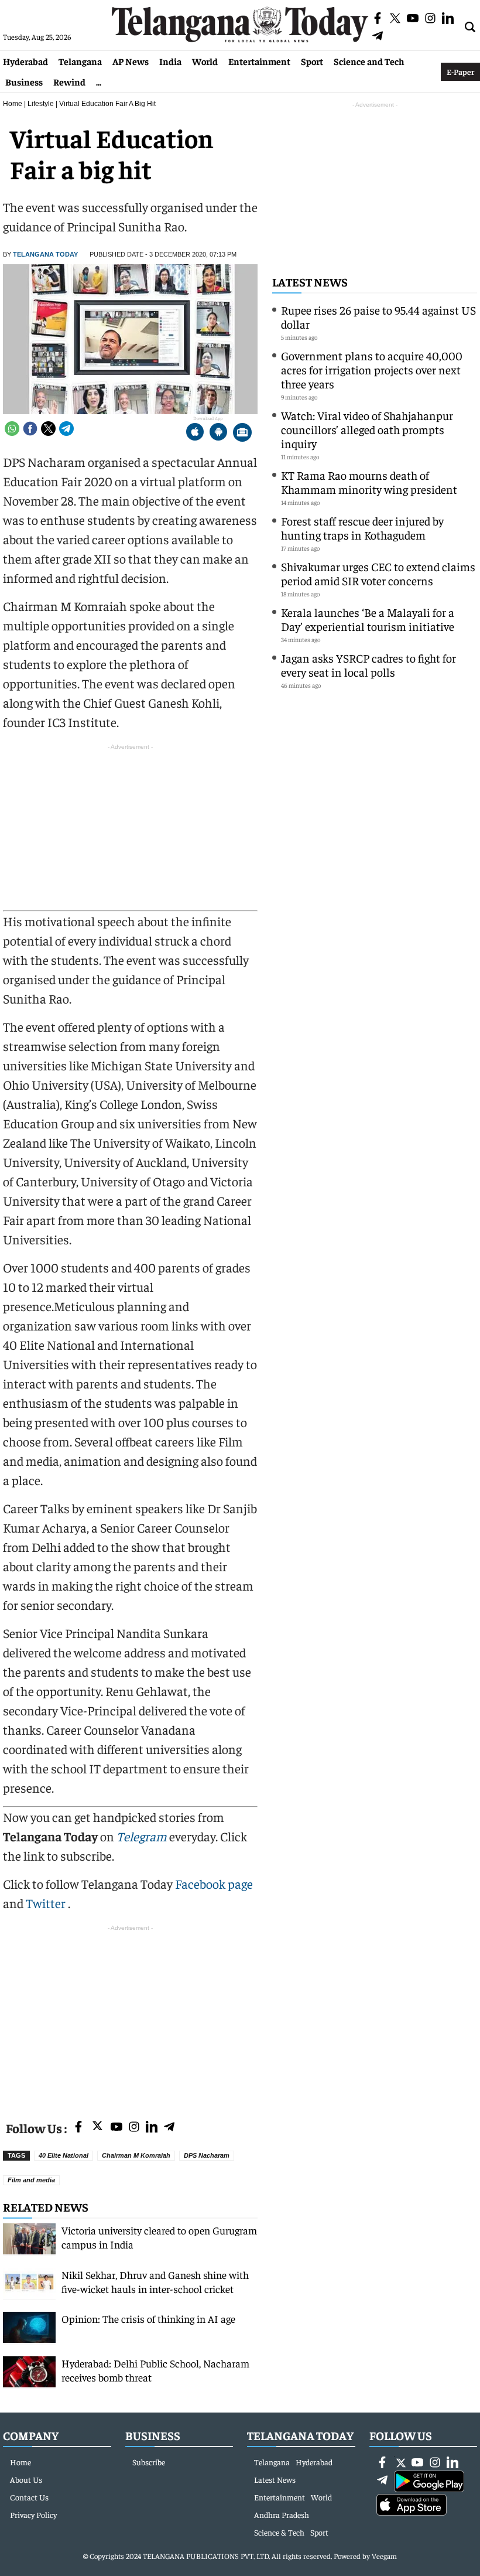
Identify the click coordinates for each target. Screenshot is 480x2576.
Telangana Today (45, 254)
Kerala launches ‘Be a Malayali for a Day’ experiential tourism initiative (368, 619)
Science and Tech (369, 61)
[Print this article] (242, 433)
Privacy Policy (33, 2514)
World (205, 61)
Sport (312, 61)
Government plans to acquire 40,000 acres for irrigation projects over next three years (372, 369)
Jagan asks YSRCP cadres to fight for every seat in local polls (368, 665)
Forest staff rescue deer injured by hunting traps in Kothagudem (362, 528)
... (99, 81)
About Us (26, 2479)
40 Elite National (64, 2155)
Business (24, 81)
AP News (131, 61)
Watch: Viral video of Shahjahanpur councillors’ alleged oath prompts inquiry (367, 429)
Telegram (142, 1836)
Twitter (47, 1903)
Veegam (384, 2556)
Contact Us (29, 2497)
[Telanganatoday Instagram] (134, 2128)
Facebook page (214, 1884)
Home (13, 104)
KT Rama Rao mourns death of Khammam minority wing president (369, 482)
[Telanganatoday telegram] (169, 2128)
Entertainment (259, 61)
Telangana (80, 61)
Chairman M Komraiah (136, 2155)
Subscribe (149, 2462)
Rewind (69, 81)
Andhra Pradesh (282, 2514)
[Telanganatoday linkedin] (152, 2128)
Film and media (31, 2180)
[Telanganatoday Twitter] (97, 2128)
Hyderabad (25, 61)
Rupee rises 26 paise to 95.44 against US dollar (378, 317)
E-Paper (460, 71)
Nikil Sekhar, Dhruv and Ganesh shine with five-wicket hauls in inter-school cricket (155, 2282)
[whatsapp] (12, 429)
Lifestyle (41, 104)
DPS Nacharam (207, 2155)
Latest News (310, 282)
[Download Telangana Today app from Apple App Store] (195, 433)
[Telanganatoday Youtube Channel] (116, 2128)
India (170, 61)
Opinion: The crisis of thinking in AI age (148, 2319)
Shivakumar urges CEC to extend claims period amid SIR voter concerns (378, 573)
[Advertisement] (130, 2016)
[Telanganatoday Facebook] (78, 2128)
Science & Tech (279, 2532)
